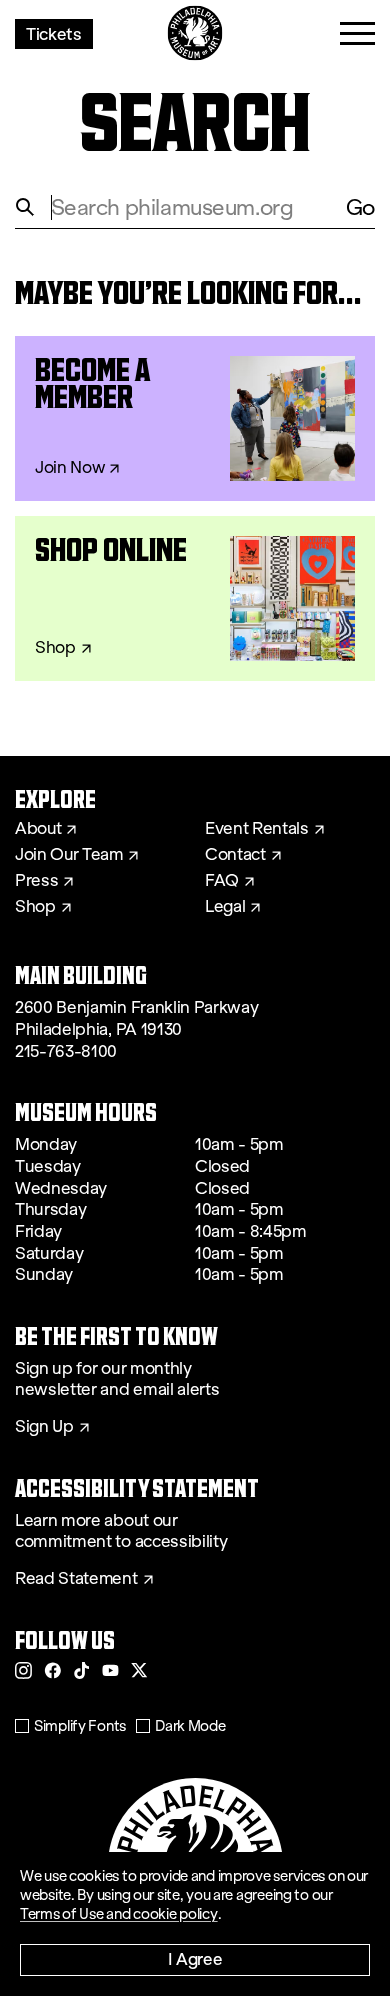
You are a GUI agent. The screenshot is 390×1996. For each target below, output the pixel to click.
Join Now (69, 468)
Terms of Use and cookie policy (119, 1914)
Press (36, 881)
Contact (235, 855)
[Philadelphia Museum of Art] (195, 33)
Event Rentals (257, 829)
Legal (225, 907)
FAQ (222, 881)
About (38, 829)
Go (360, 207)
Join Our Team (69, 855)
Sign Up (44, 1427)
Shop (55, 648)
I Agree (195, 1958)
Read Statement (76, 1579)
